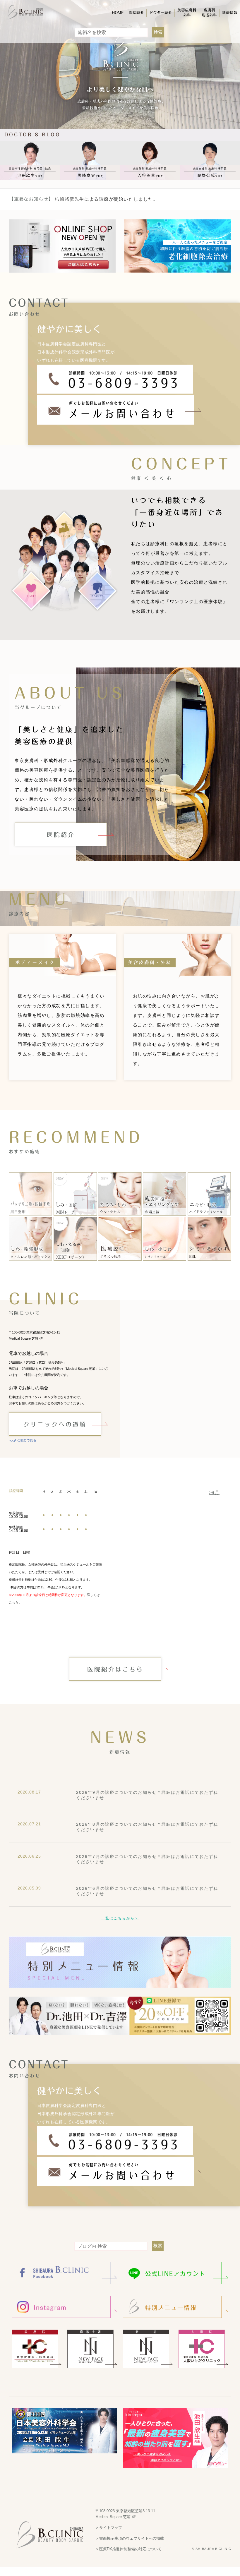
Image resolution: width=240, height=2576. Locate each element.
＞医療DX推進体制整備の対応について (128, 2549)
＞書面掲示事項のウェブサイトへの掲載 (130, 2538)
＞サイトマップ (109, 2528)
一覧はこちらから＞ (120, 1918)
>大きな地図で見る (23, 1440)
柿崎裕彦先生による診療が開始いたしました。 (106, 199)
